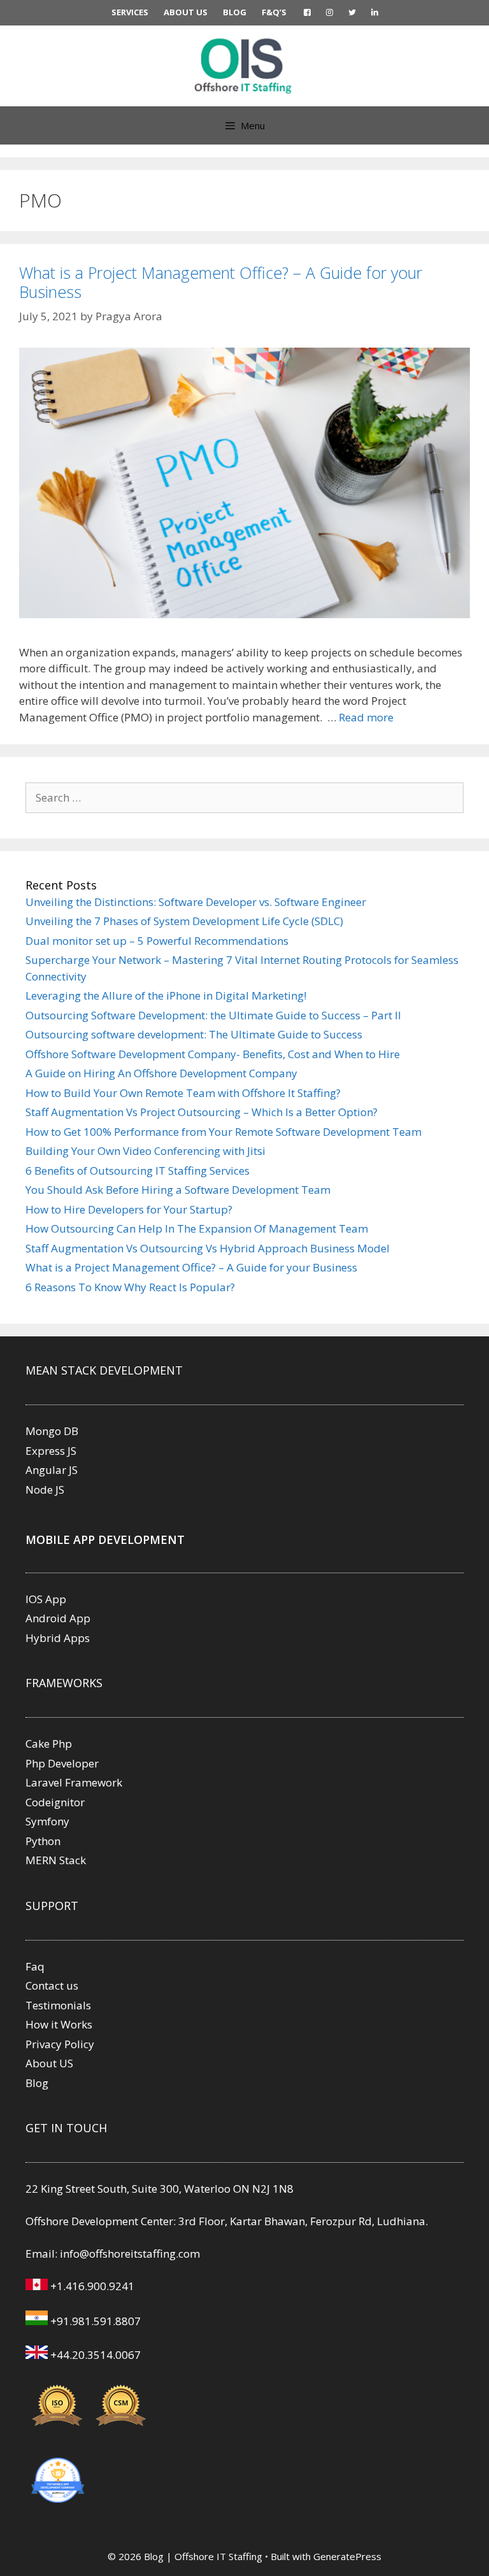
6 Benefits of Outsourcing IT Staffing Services (138, 1171)
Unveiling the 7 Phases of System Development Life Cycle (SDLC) (184, 921)
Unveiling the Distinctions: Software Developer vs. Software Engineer (196, 902)
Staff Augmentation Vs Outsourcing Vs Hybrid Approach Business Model (208, 1248)
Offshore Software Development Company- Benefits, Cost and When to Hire (213, 1054)
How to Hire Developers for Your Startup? (129, 1209)
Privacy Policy (60, 2044)
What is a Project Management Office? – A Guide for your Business (221, 282)
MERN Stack (56, 1860)
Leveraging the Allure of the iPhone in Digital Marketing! (166, 995)
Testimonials (58, 2005)
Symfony (47, 1821)
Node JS (45, 1490)
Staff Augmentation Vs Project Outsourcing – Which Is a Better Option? (202, 1112)
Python (43, 1841)
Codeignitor (55, 1802)
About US (49, 2063)
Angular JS (52, 1470)
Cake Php (49, 1744)
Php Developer (62, 1763)
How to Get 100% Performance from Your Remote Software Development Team (223, 1132)
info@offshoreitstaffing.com (130, 2254)
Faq (35, 1966)
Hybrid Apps (58, 1638)
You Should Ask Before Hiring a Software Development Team (178, 1190)
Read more (366, 717)
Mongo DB (52, 1431)
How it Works (59, 2024)
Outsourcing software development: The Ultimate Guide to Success (194, 1034)
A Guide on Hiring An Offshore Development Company (161, 1073)
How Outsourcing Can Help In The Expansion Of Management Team (197, 1228)
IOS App (46, 1599)
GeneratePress (347, 2556)
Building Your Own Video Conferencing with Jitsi (145, 1151)
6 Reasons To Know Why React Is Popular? (130, 1287)
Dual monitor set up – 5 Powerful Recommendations (157, 941)
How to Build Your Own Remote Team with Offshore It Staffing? (183, 1093)
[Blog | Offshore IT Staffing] (244, 65)
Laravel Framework (74, 1782)
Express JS (51, 1451)
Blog (37, 2083)
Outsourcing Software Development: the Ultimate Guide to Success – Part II (213, 1015)
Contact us (52, 1985)
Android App (58, 1618)
